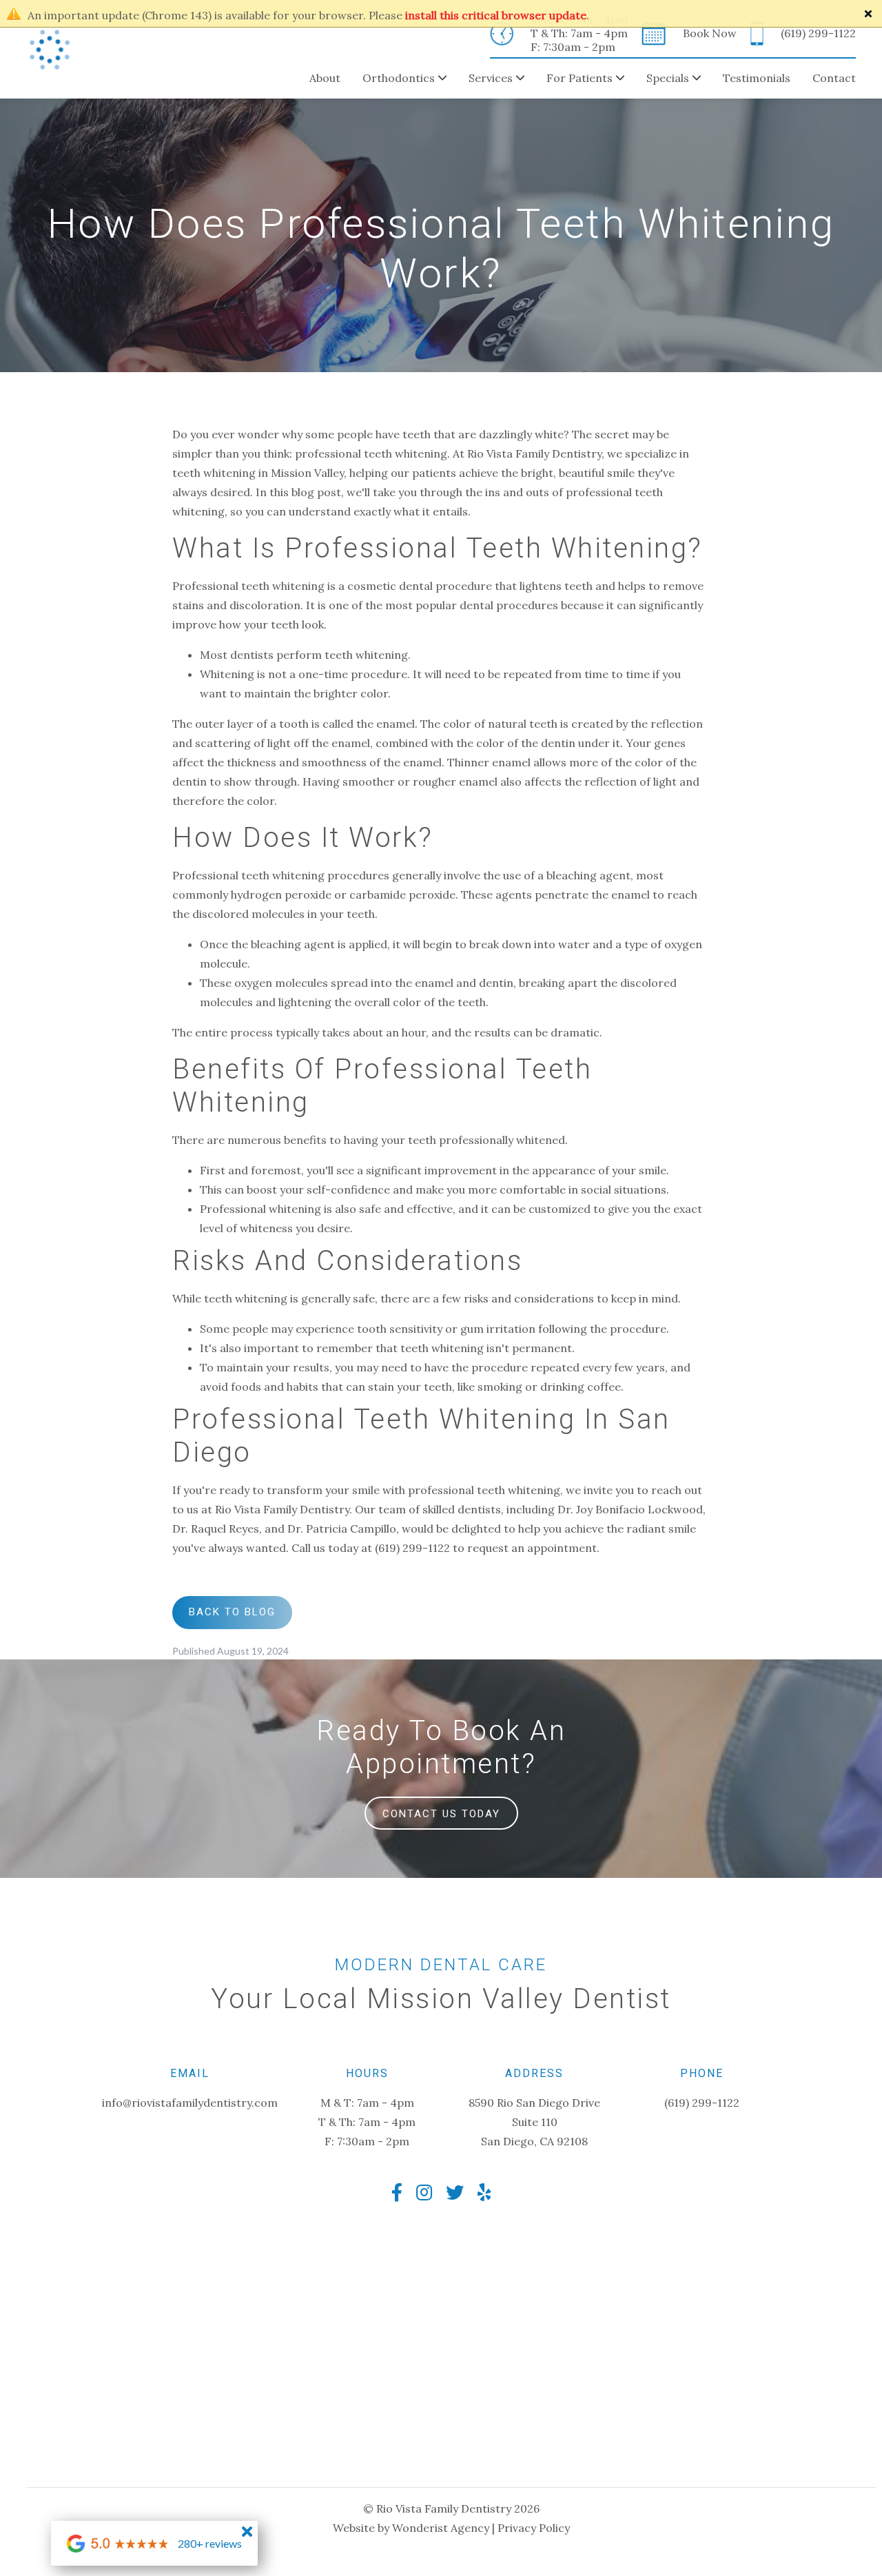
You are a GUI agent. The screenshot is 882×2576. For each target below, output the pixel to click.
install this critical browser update (496, 15)
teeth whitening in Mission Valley (258, 473)
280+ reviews (210, 2543)
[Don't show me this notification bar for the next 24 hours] (868, 14)
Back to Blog (232, 1612)
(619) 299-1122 (818, 33)
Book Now (710, 33)
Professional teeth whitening (248, 875)
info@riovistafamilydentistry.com (190, 2103)
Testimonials (757, 78)
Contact (834, 78)
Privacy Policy (534, 2528)
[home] (50, 50)
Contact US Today (441, 1814)
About (325, 78)
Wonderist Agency (441, 2528)
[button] (393, 79)
